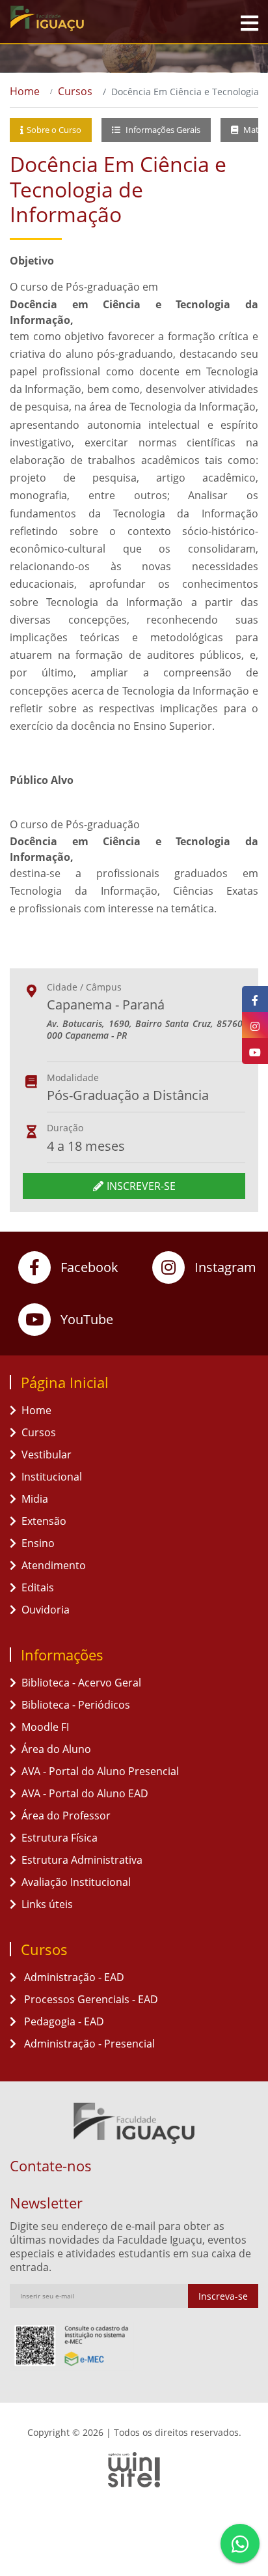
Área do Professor (66, 1816)
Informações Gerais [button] (162, 130)
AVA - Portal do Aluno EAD (85, 1793)
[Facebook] (255, 999)
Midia (35, 1499)
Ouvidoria (46, 1610)
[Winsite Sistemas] (134, 2470)
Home (25, 91)
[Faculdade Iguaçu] (78, 18)
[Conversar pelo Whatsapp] (240, 2543)
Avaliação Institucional (76, 1882)
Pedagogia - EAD (63, 2021)
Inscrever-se (141, 1186)
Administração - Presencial (88, 2044)
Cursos (75, 91)
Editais (38, 1587)
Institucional (52, 1477)
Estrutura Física (60, 1838)
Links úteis (47, 1904)
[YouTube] (255, 1051)
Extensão (44, 1521)
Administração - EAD (73, 1977)
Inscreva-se (223, 2296)
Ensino (38, 1543)
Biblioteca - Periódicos (76, 1705)
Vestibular (47, 1454)
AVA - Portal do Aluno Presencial (100, 1771)
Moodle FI (45, 1727)
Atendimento (54, 1565)
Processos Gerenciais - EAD (90, 1999)
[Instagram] (255, 1025)
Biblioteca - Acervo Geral (81, 1683)
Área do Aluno (56, 1749)
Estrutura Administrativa (82, 1860)
